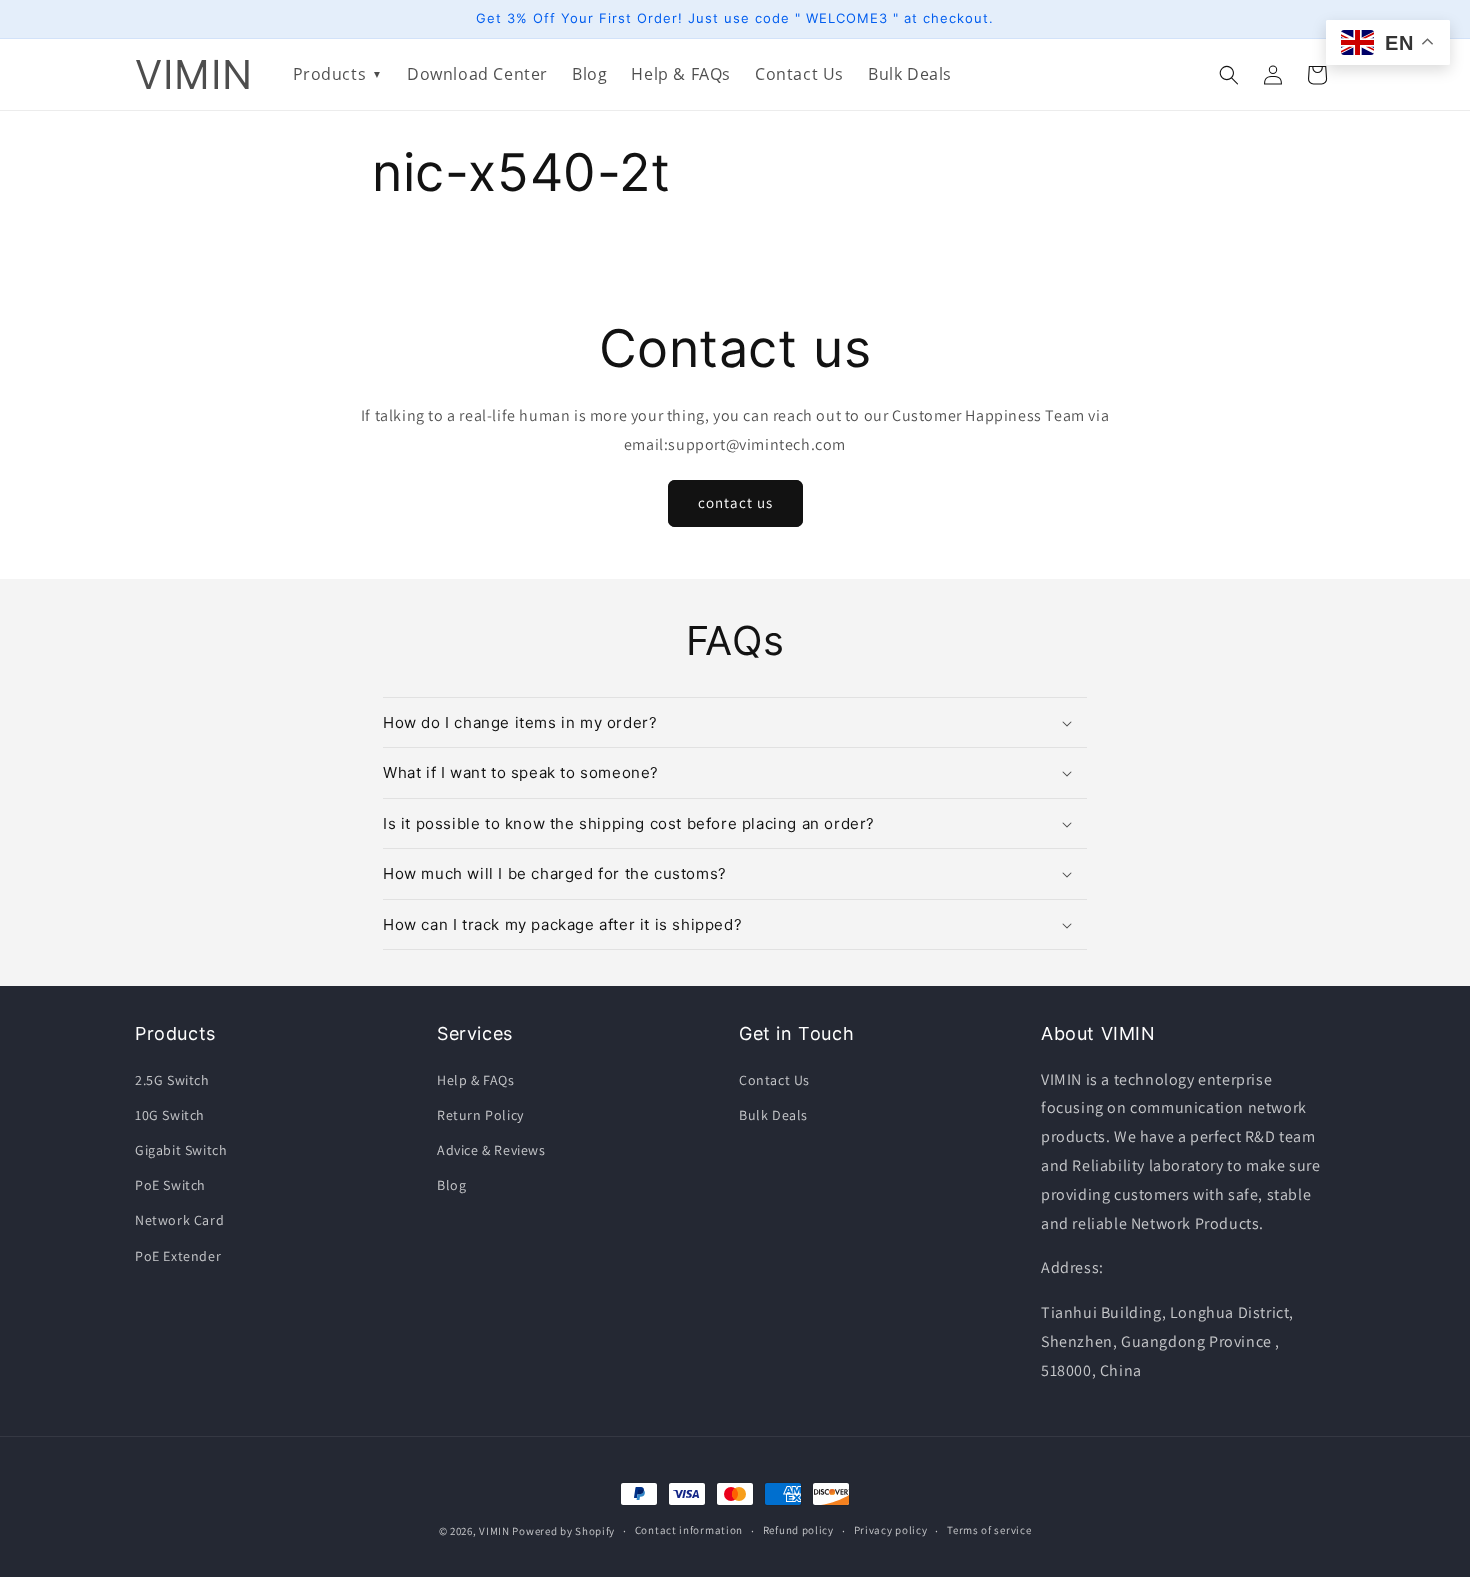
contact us (735, 502)
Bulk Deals (773, 1115)
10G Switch (170, 1115)
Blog (451, 1185)
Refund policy (798, 1530)
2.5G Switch (172, 1080)
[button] (1229, 75)
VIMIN (494, 1531)
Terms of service (989, 1530)
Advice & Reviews (491, 1150)
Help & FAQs (476, 1080)
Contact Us (774, 1080)
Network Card (179, 1220)
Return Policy (480, 1115)
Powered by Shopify (563, 1531)
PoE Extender (178, 1256)
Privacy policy (891, 1530)
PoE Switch (170, 1185)
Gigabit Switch (181, 1150)
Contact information (689, 1530)
